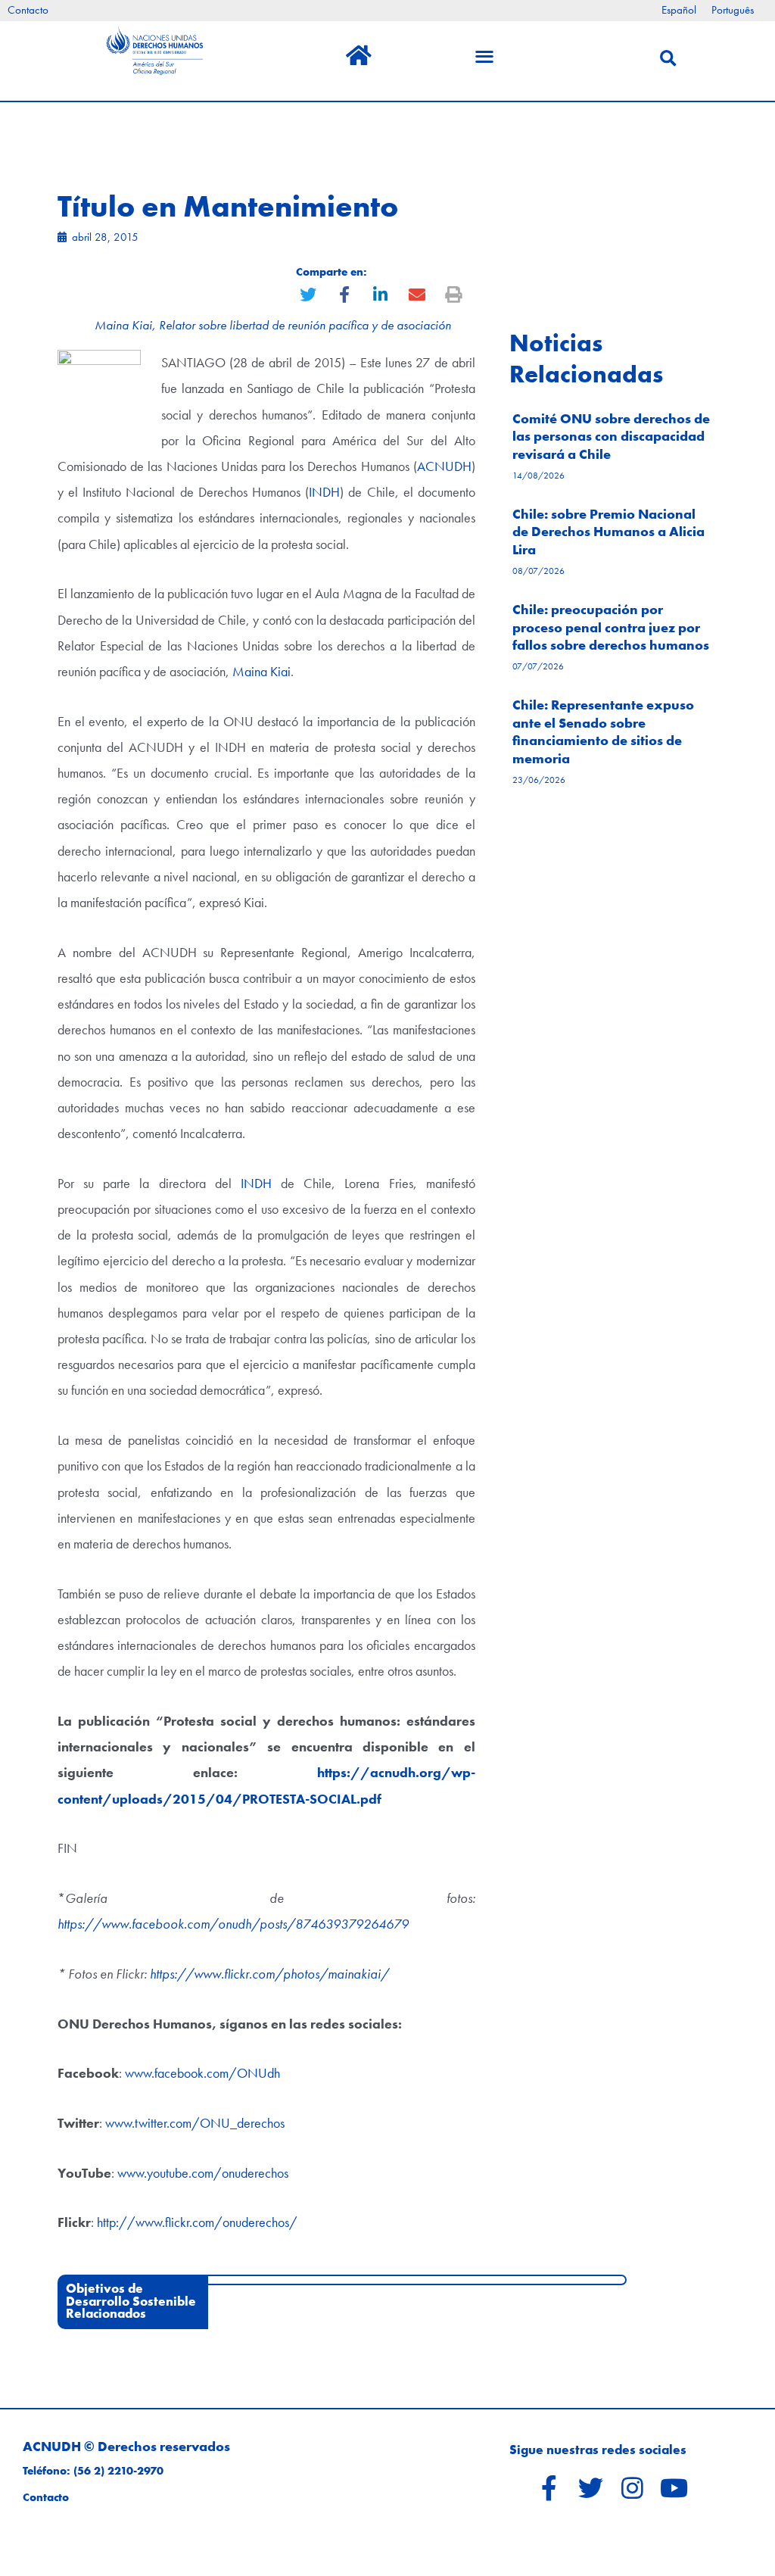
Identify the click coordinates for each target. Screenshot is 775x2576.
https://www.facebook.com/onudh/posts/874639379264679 (233, 1924)
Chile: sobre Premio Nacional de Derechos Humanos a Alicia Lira (608, 532)
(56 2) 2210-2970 (118, 2471)
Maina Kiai (261, 671)
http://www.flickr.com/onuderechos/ (197, 2222)
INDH (324, 492)
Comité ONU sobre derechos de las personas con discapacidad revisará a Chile (611, 436)
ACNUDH (444, 466)
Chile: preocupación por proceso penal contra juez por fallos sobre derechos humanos (611, 627)
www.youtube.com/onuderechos (203, 2173)
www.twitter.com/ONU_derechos (195, 2123)
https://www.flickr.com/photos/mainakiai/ (269, 1974)
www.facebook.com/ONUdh (202, 2073)
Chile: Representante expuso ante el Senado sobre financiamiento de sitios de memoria (603, 731)
